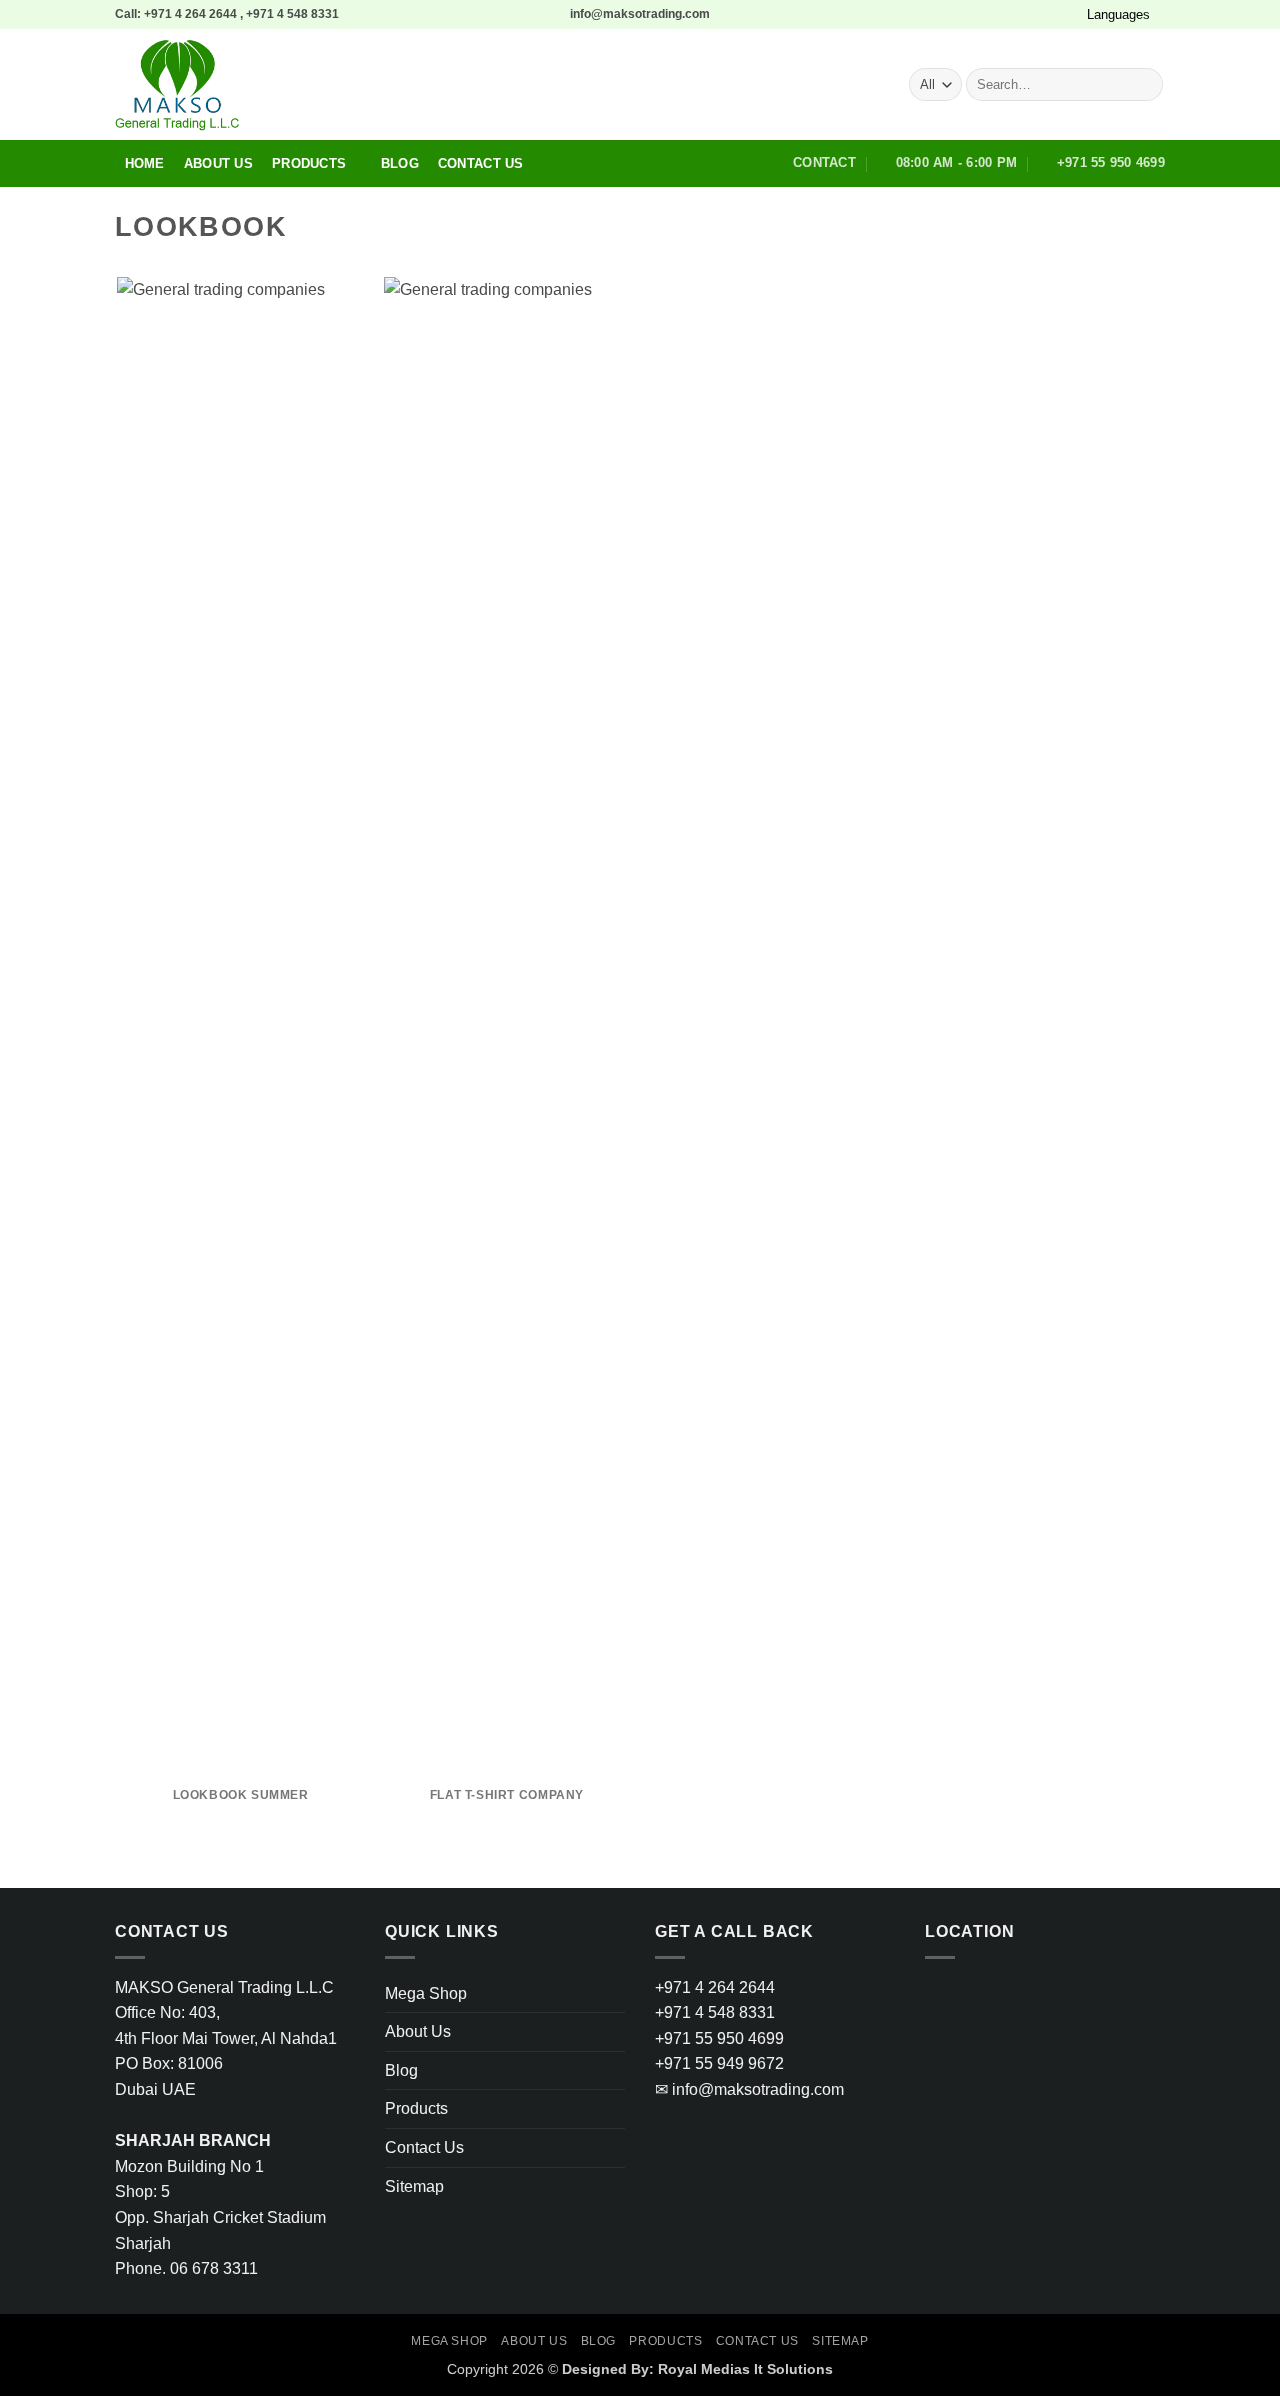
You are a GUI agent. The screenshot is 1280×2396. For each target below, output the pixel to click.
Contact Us (481, 163)
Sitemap (414, 2186)
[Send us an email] (1063, 14)
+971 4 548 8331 (715, 2012)
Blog (400, 163)
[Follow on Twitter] (1044, 14)
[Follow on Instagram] (1025, 14)
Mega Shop (426, 1993)
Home (145, 163)
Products (309, 163)
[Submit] (1144, 85)
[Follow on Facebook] (1006, 14)
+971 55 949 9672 (719, 2063)
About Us (218, 163)
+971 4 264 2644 (715, 1987)
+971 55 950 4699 (719, 2038)
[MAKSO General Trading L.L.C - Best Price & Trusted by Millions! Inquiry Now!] (398, 84)
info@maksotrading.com (749, 2089)
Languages (1118, 14)
